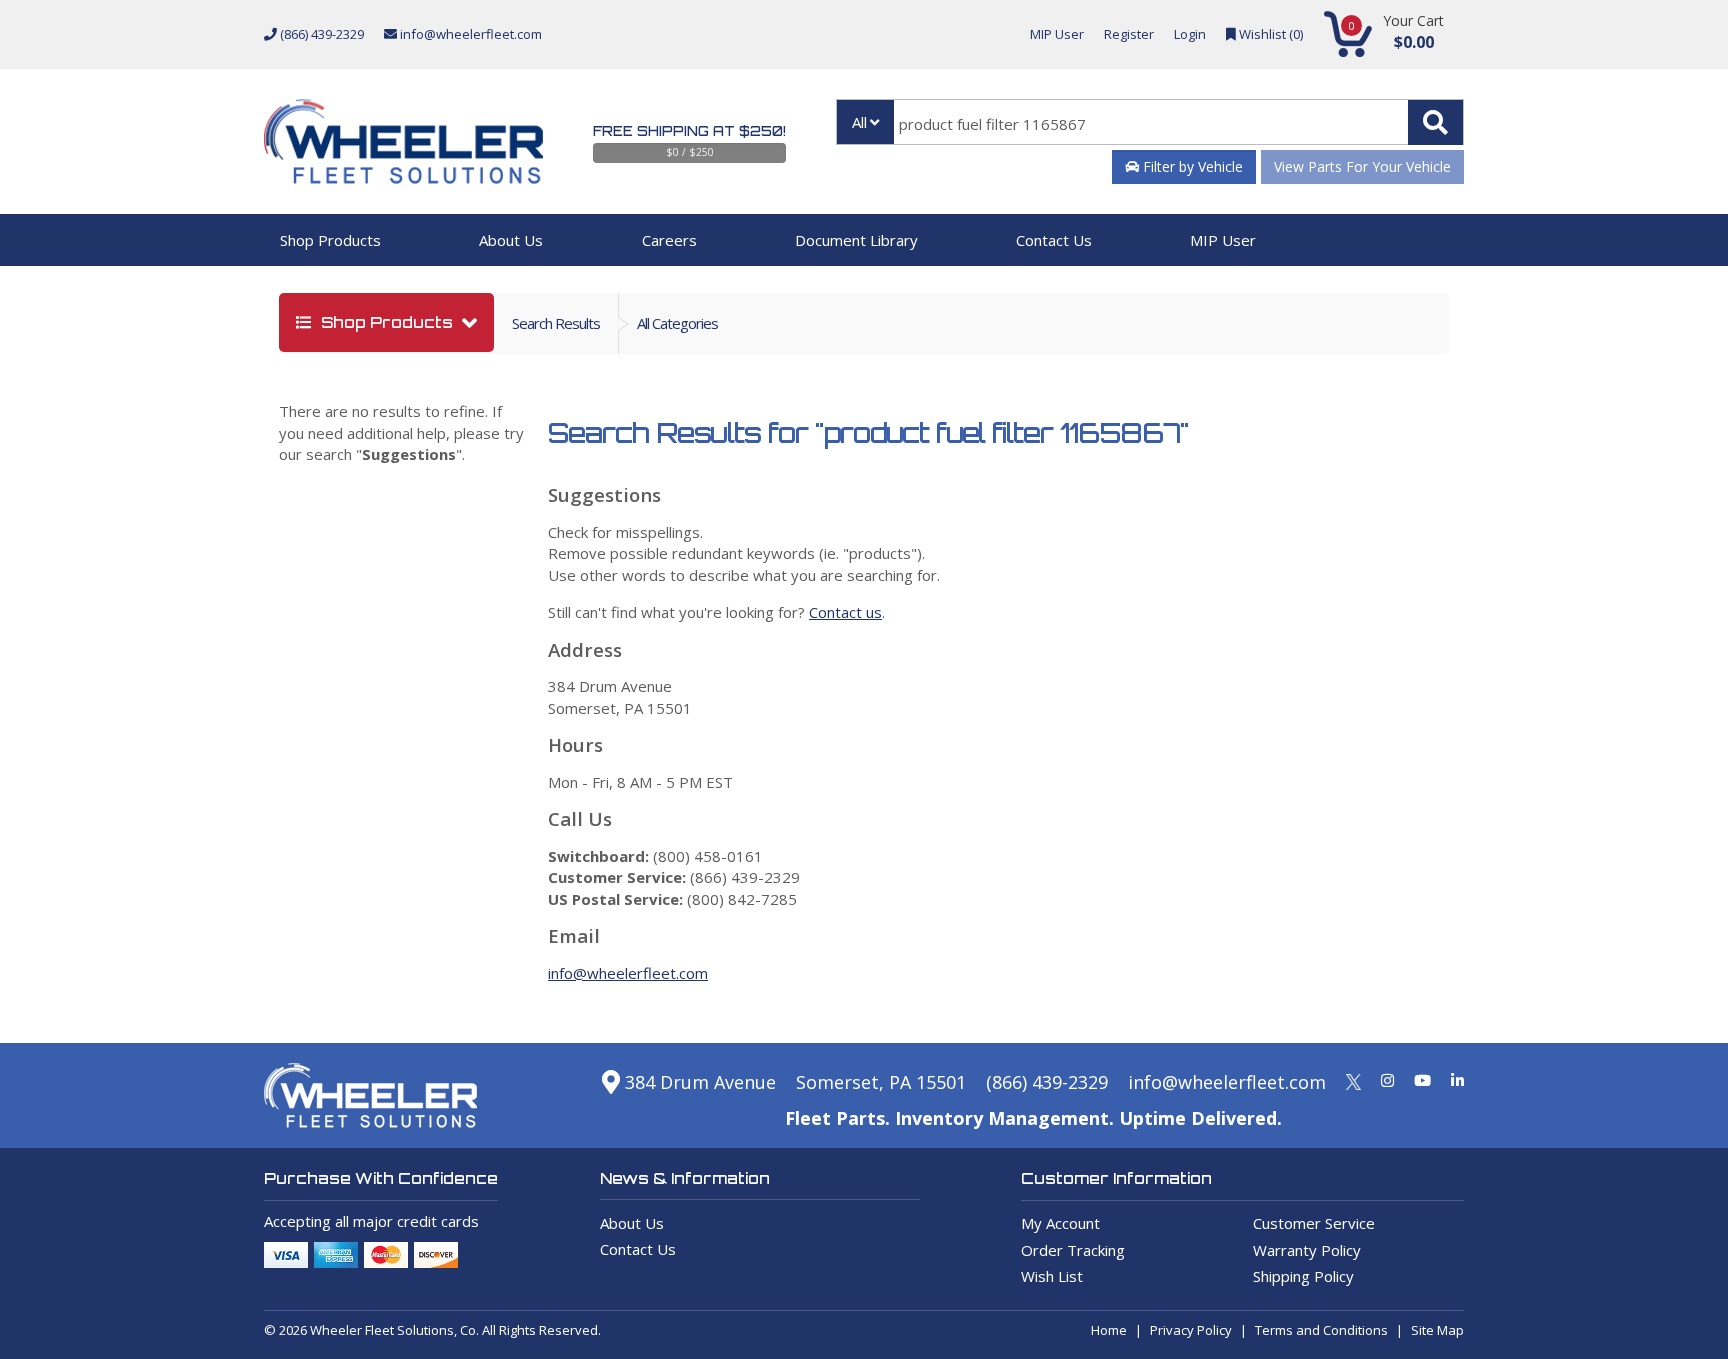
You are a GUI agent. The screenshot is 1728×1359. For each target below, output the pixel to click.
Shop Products (330, 240)
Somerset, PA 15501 (881, 1082)
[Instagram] (1387, 1080)
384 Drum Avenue (698, 1082)
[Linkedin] (1457, 1080)
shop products (387, 322)
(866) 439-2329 (320, 34)
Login (1190, 34)
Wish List (1052, 1276)
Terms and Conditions (1321, 1330)
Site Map (1437, 1330)
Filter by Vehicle (1191, 166)
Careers (669, 240)
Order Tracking (1073, 1250)
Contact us (845, 612)
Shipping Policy (1303, 1276)
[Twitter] (1353, 1080)
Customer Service (1314, 1223)
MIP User (1057, 34)
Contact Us (1054, 240)
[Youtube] (1422, 1080)
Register (1129, 34)
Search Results (556, 323)
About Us (511, 240)
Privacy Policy (1191, 1330)
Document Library (856, 240)
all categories (677, 323)
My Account (1060, 1223)
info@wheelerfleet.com (469, 34)
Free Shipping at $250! (689, 131)
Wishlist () (1269, 34)
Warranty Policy (1307, 1250)
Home (1109, 1330)
